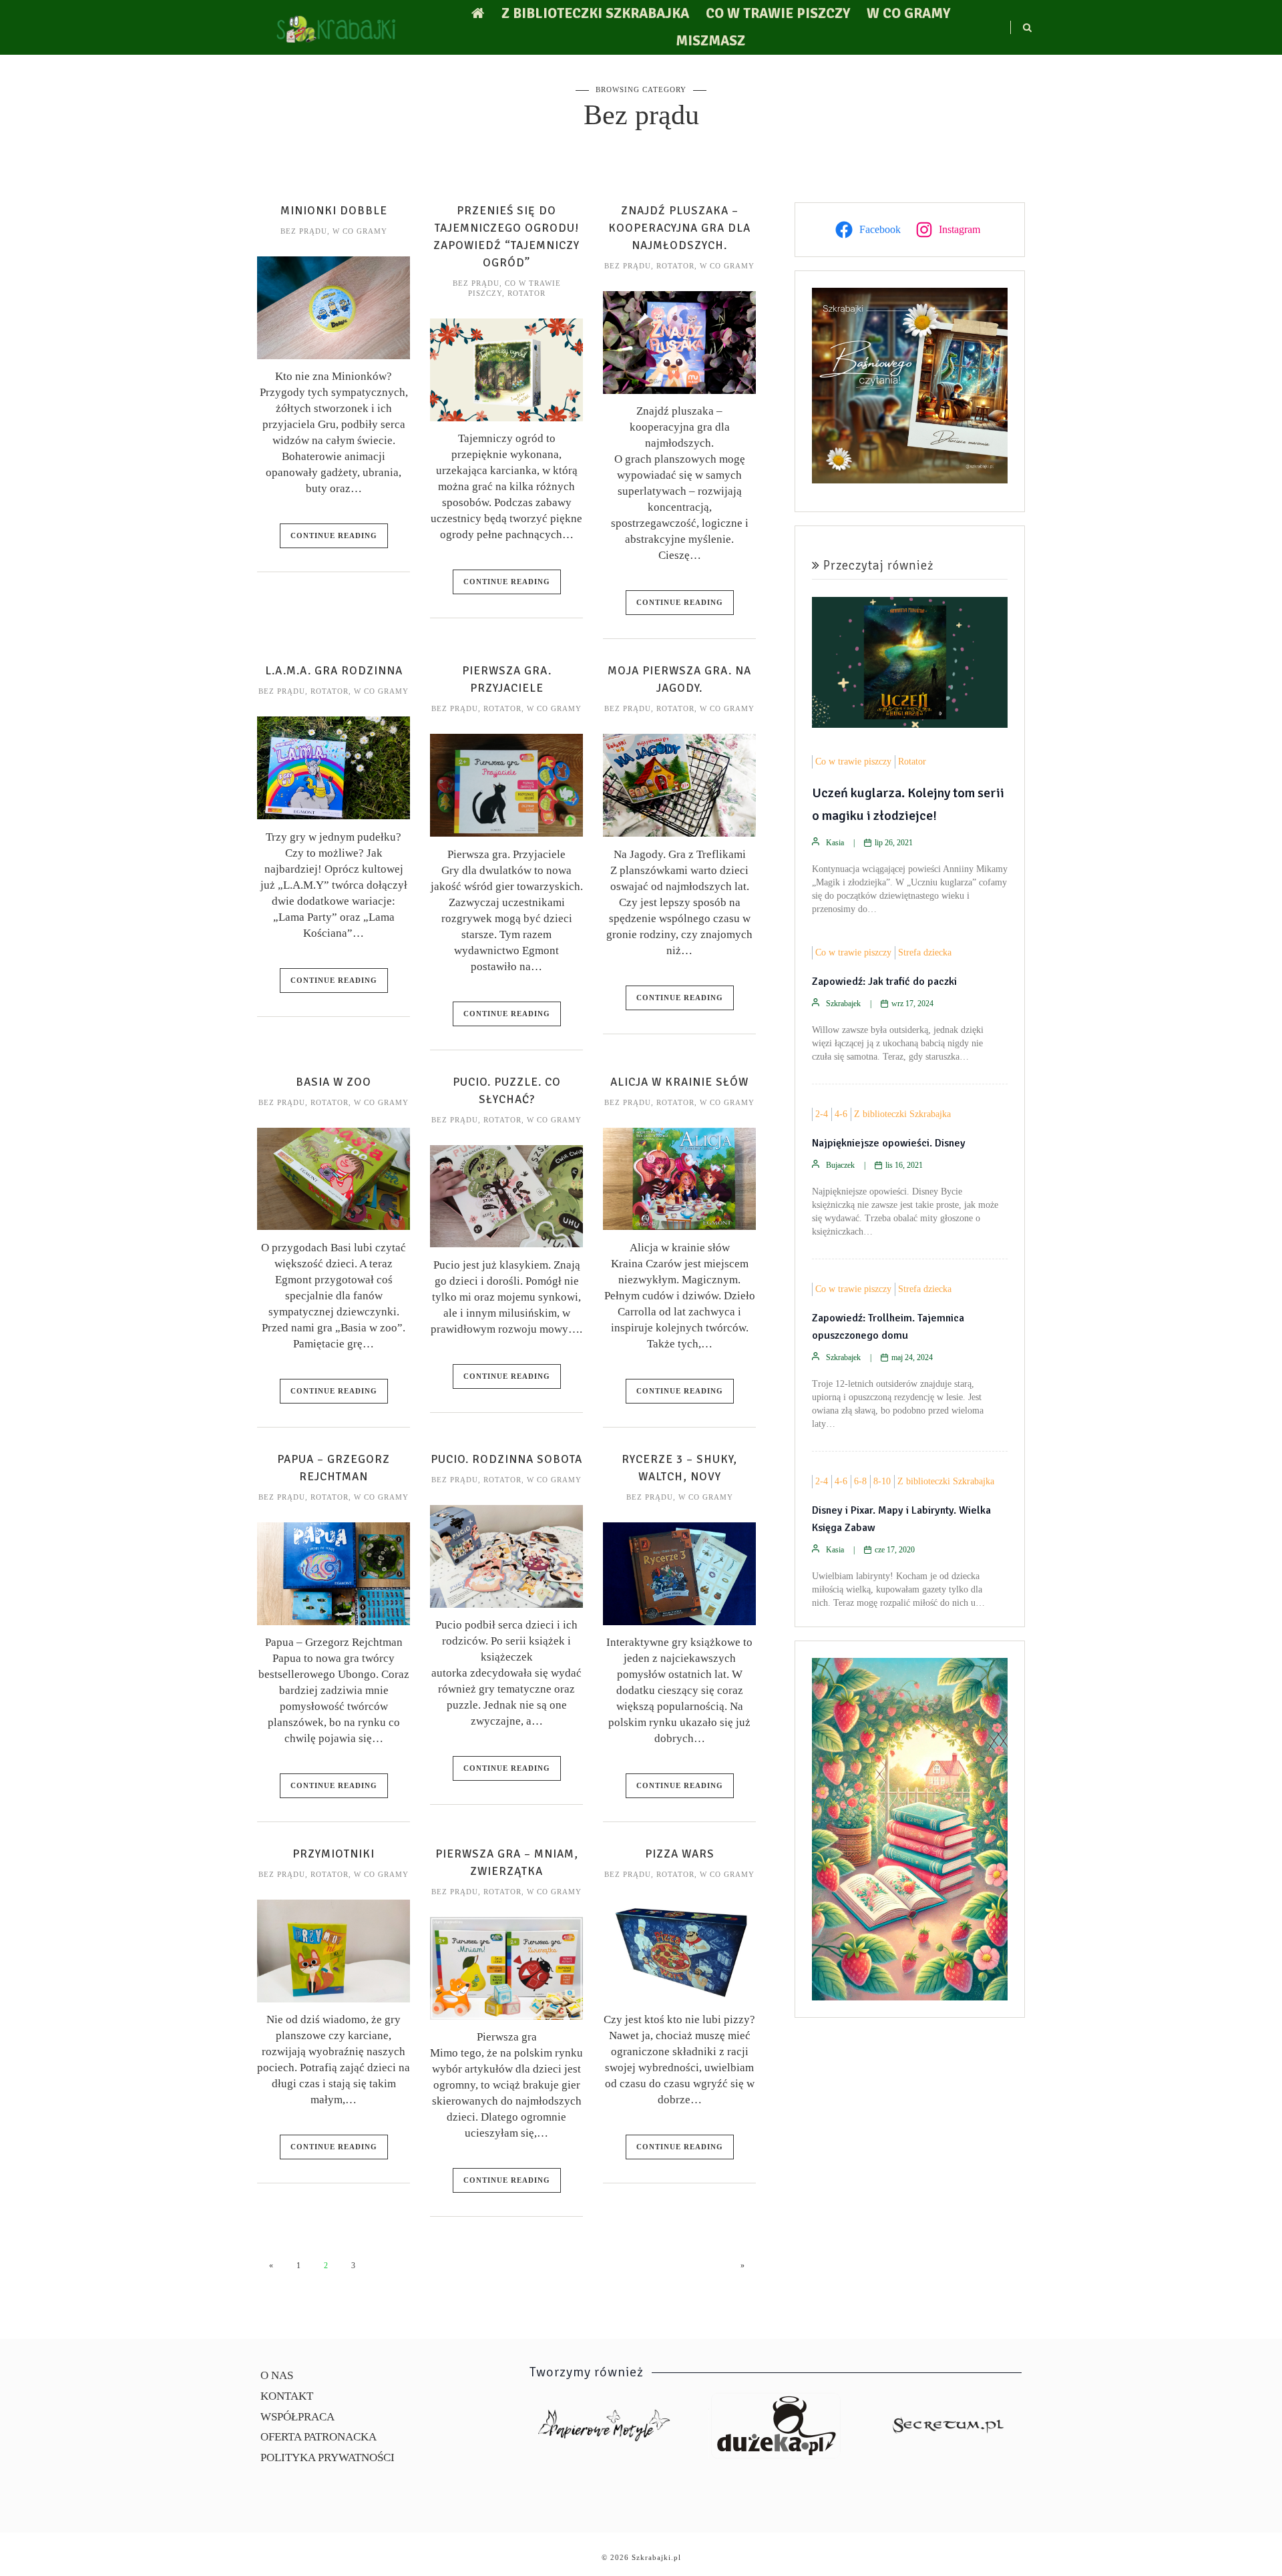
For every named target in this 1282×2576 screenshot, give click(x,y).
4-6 (841, 1114)
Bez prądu (304, 231)
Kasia (835, 843)
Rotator (526, 293)
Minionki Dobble (334, 211)
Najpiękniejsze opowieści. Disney (889, 1143)
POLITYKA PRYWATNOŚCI (328, 2457)
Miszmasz (710, 41)
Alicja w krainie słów (679, 1082)
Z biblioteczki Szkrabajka (595, 13)
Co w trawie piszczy (778, 13)
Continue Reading (334, 535)
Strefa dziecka (925, 952)
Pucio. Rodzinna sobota (506, 1459)
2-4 (822, 1114)
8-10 (882, 1481)
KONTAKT (287, 2396)
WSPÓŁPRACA (297, 2417)
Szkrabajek (843, 1004)
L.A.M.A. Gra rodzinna (334, 671)
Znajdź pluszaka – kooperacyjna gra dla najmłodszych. (679, 228)
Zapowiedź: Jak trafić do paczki (884, 982)
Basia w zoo (334, 1082)
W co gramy (908, 13)
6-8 (860, 1481)
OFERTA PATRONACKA (318, 2437)
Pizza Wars (680, 1854)
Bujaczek (840, 1165)
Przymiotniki (334, 1854)
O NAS (277, 2375)
